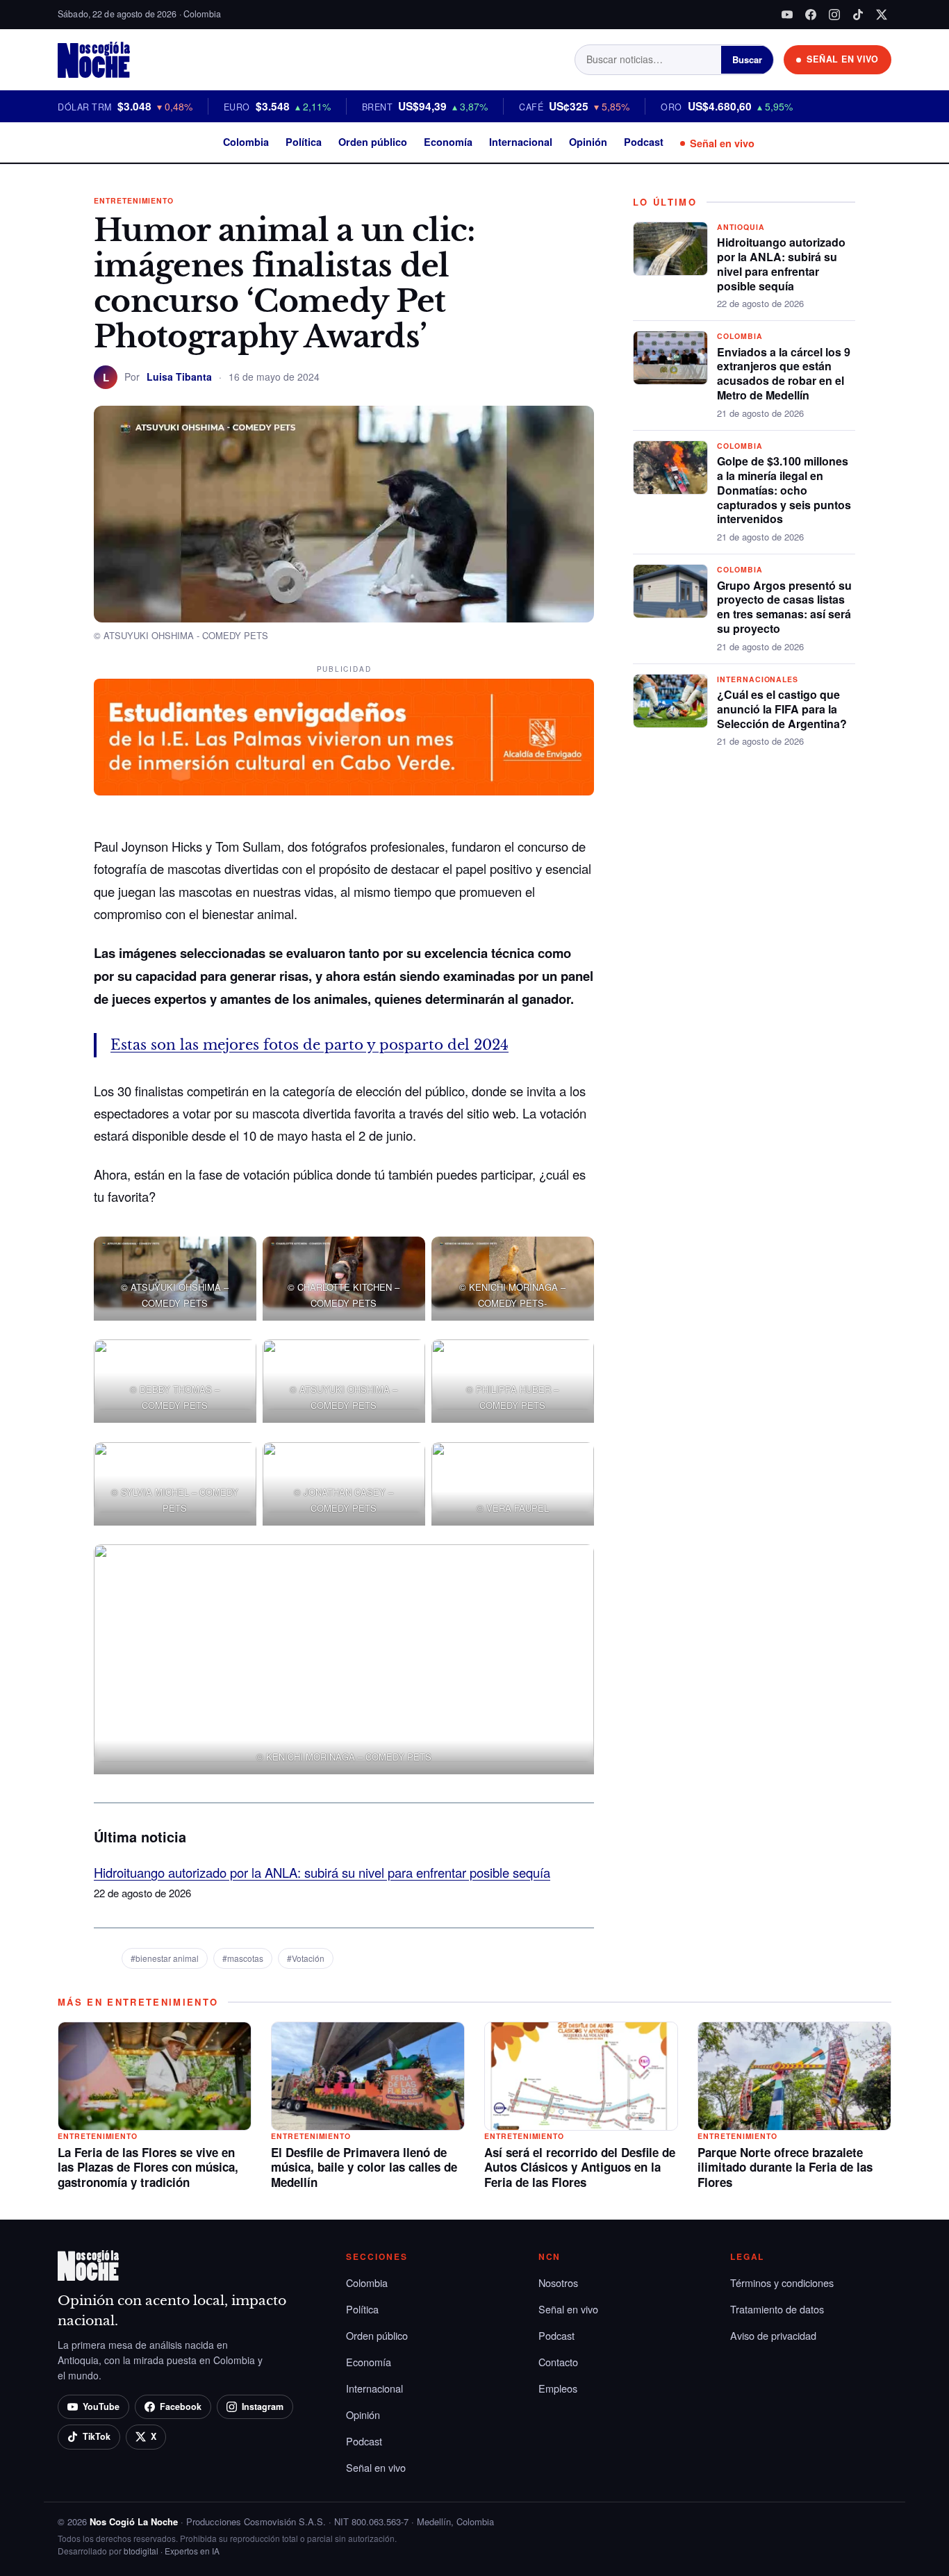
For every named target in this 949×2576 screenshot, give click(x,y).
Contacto (558, 2362)
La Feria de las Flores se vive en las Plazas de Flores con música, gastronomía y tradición (148, 2168)
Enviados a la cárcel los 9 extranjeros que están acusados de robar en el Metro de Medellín (784, 373)
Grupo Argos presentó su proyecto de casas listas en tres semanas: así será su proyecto (784, 607)
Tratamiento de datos (777, 2309)
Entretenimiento (134, 200)
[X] (882, 15)
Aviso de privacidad (773, 2335)
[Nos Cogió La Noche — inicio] (94, 60)
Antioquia (741, 227)
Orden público (373, 142)
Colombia (246, 142)
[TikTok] (858, 15)
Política (304, 142)
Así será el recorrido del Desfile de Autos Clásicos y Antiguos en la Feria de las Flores (580, 2168)
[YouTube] (787, 15)
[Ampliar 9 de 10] (576, 1473)
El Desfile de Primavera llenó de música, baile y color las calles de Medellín (364, 2168)
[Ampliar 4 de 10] (238, 1370)
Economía (448, 142)
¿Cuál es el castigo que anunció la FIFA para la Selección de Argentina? (782, 709)
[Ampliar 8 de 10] (407, 1473)
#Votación (306, 1958)
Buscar (747, 59)
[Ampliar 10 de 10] (576, 1576)
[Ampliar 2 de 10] (407, 1268)
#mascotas (243, 1958)
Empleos (558, 2388)
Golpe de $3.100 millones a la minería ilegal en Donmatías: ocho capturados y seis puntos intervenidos (784, 490)
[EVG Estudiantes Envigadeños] (344, 737)
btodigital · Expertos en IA (172, 2551)
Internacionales (758, 679)
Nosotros (558, 2282)
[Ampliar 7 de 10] (238, 1473)
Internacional (521, 142)
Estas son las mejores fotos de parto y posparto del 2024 (310, 1045)
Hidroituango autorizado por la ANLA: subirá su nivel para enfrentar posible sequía (322, 1872)
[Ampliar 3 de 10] (576, 1268)
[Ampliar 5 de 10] (407, 1370)
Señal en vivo (722, 143)
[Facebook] (811, 15)
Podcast (644, 142)
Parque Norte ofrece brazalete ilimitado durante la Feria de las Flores (785, 2168)
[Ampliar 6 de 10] (576, 1370)
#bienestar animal (165, 1958)
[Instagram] (834, 15)
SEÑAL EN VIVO (843, 59)
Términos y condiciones (782, 2282)
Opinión (588, 142)
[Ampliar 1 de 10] (238, 1268)
